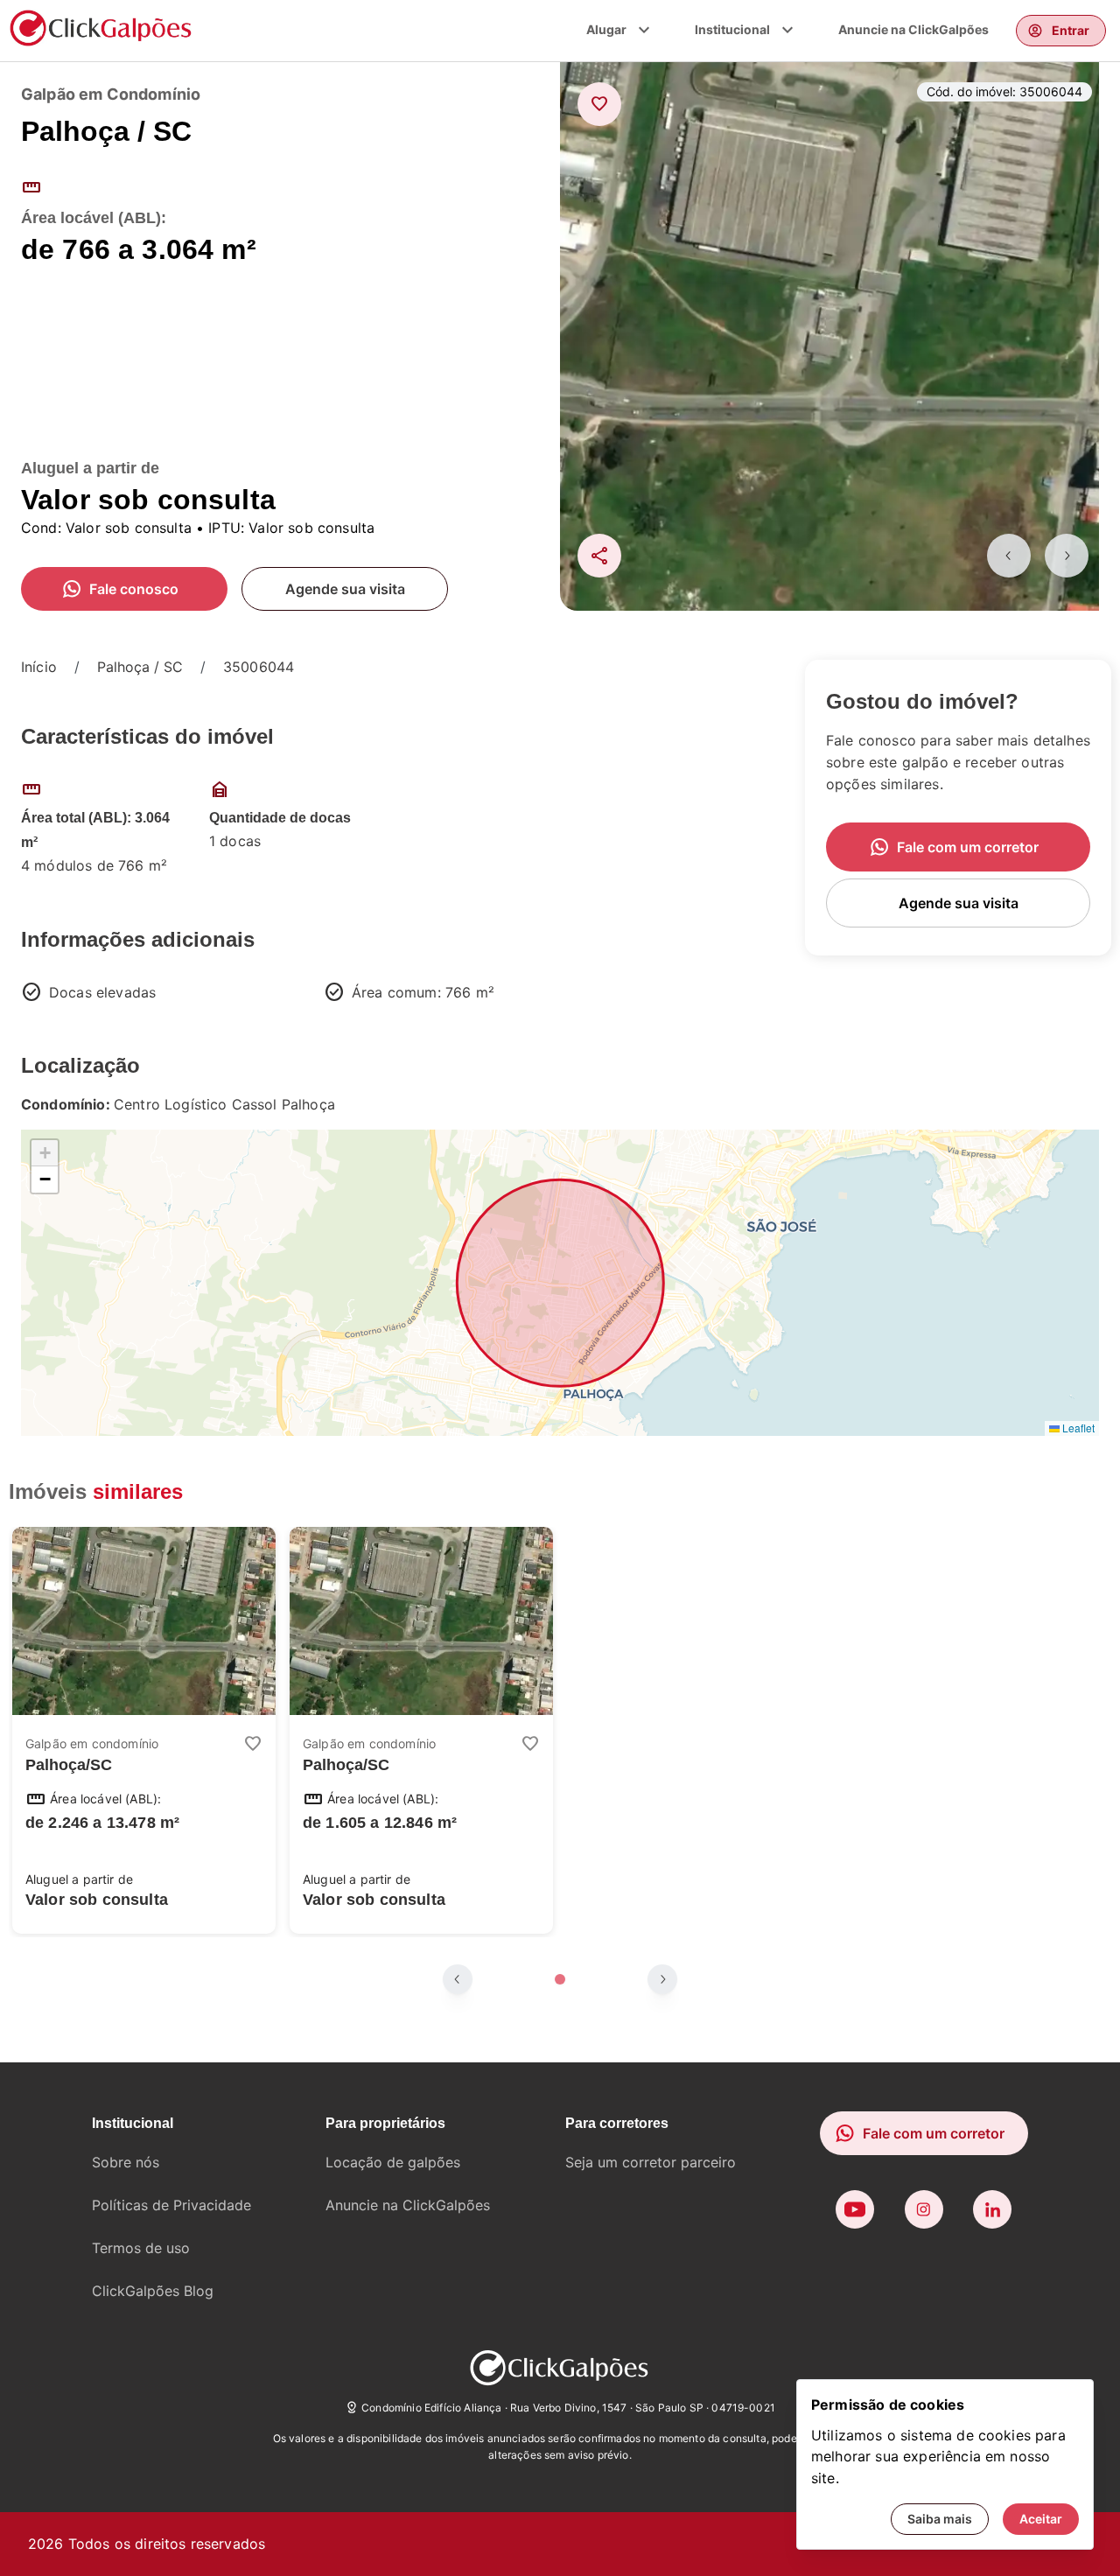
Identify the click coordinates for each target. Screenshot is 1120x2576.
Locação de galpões (393, 2162)
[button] (45, 1153)
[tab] (560, 1979)
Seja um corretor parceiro (651, 2162)
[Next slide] (1067, 556)
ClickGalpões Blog (153, 2291)
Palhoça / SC (140, 667)
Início (39, 667)
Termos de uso (141, 2248)
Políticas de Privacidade (171, 2205)
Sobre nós (126, 2162)
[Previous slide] (1009, 556)
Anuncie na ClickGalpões (913, 29)
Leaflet (1077, 1428)
